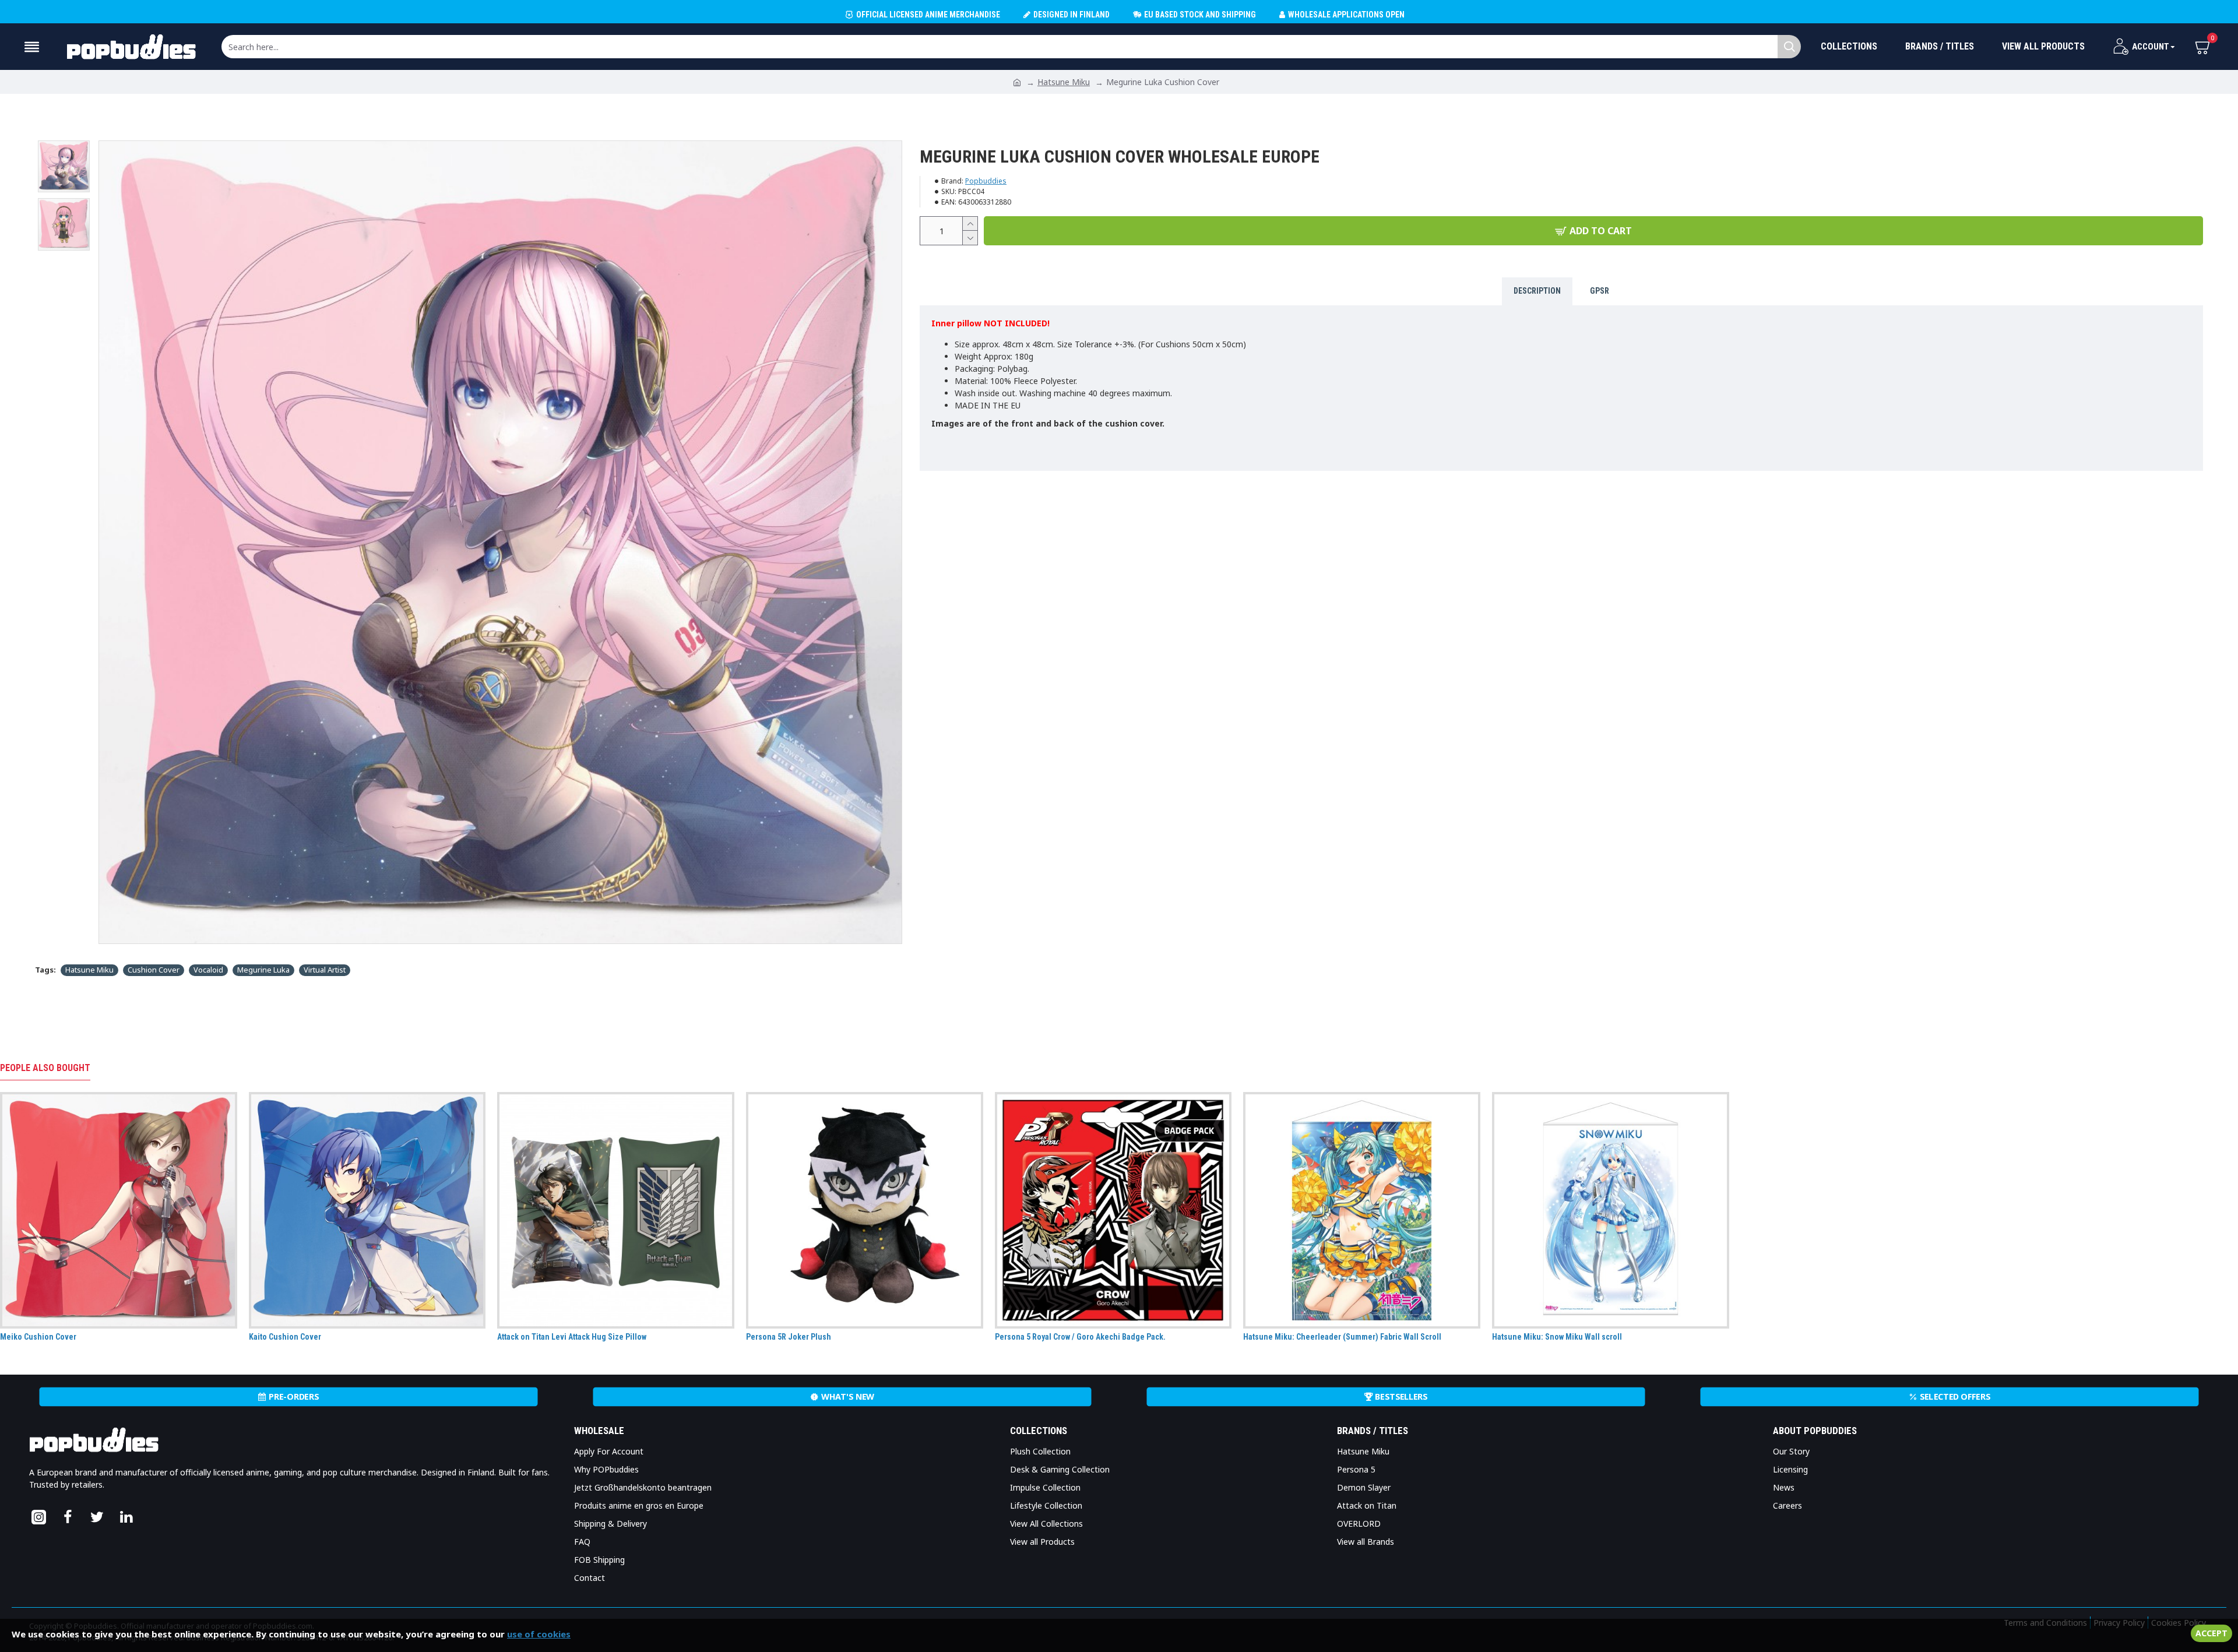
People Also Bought (45, 1068)
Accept (2211, 1633)
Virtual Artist (325, 970)
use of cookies (539, 1634)
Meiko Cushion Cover (38, 1337)
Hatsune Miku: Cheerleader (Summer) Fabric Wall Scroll (1342, 1337)
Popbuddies (986, 181)
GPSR (1600, 291)
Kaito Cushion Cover (285, 1337)
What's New (848, 1397)
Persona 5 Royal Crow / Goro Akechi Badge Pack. (1080, 1337)
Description (1537, 291)
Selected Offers (1955, 1397)
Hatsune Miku (1064, 82)
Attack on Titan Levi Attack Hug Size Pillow (572, 1337)
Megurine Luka (263, 970)
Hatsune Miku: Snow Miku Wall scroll (1557, 1337)
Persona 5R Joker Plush (789, 1337)
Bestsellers (1401, 1397)
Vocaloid (208, 970)
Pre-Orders (294, 1397)
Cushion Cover (154, 970)
